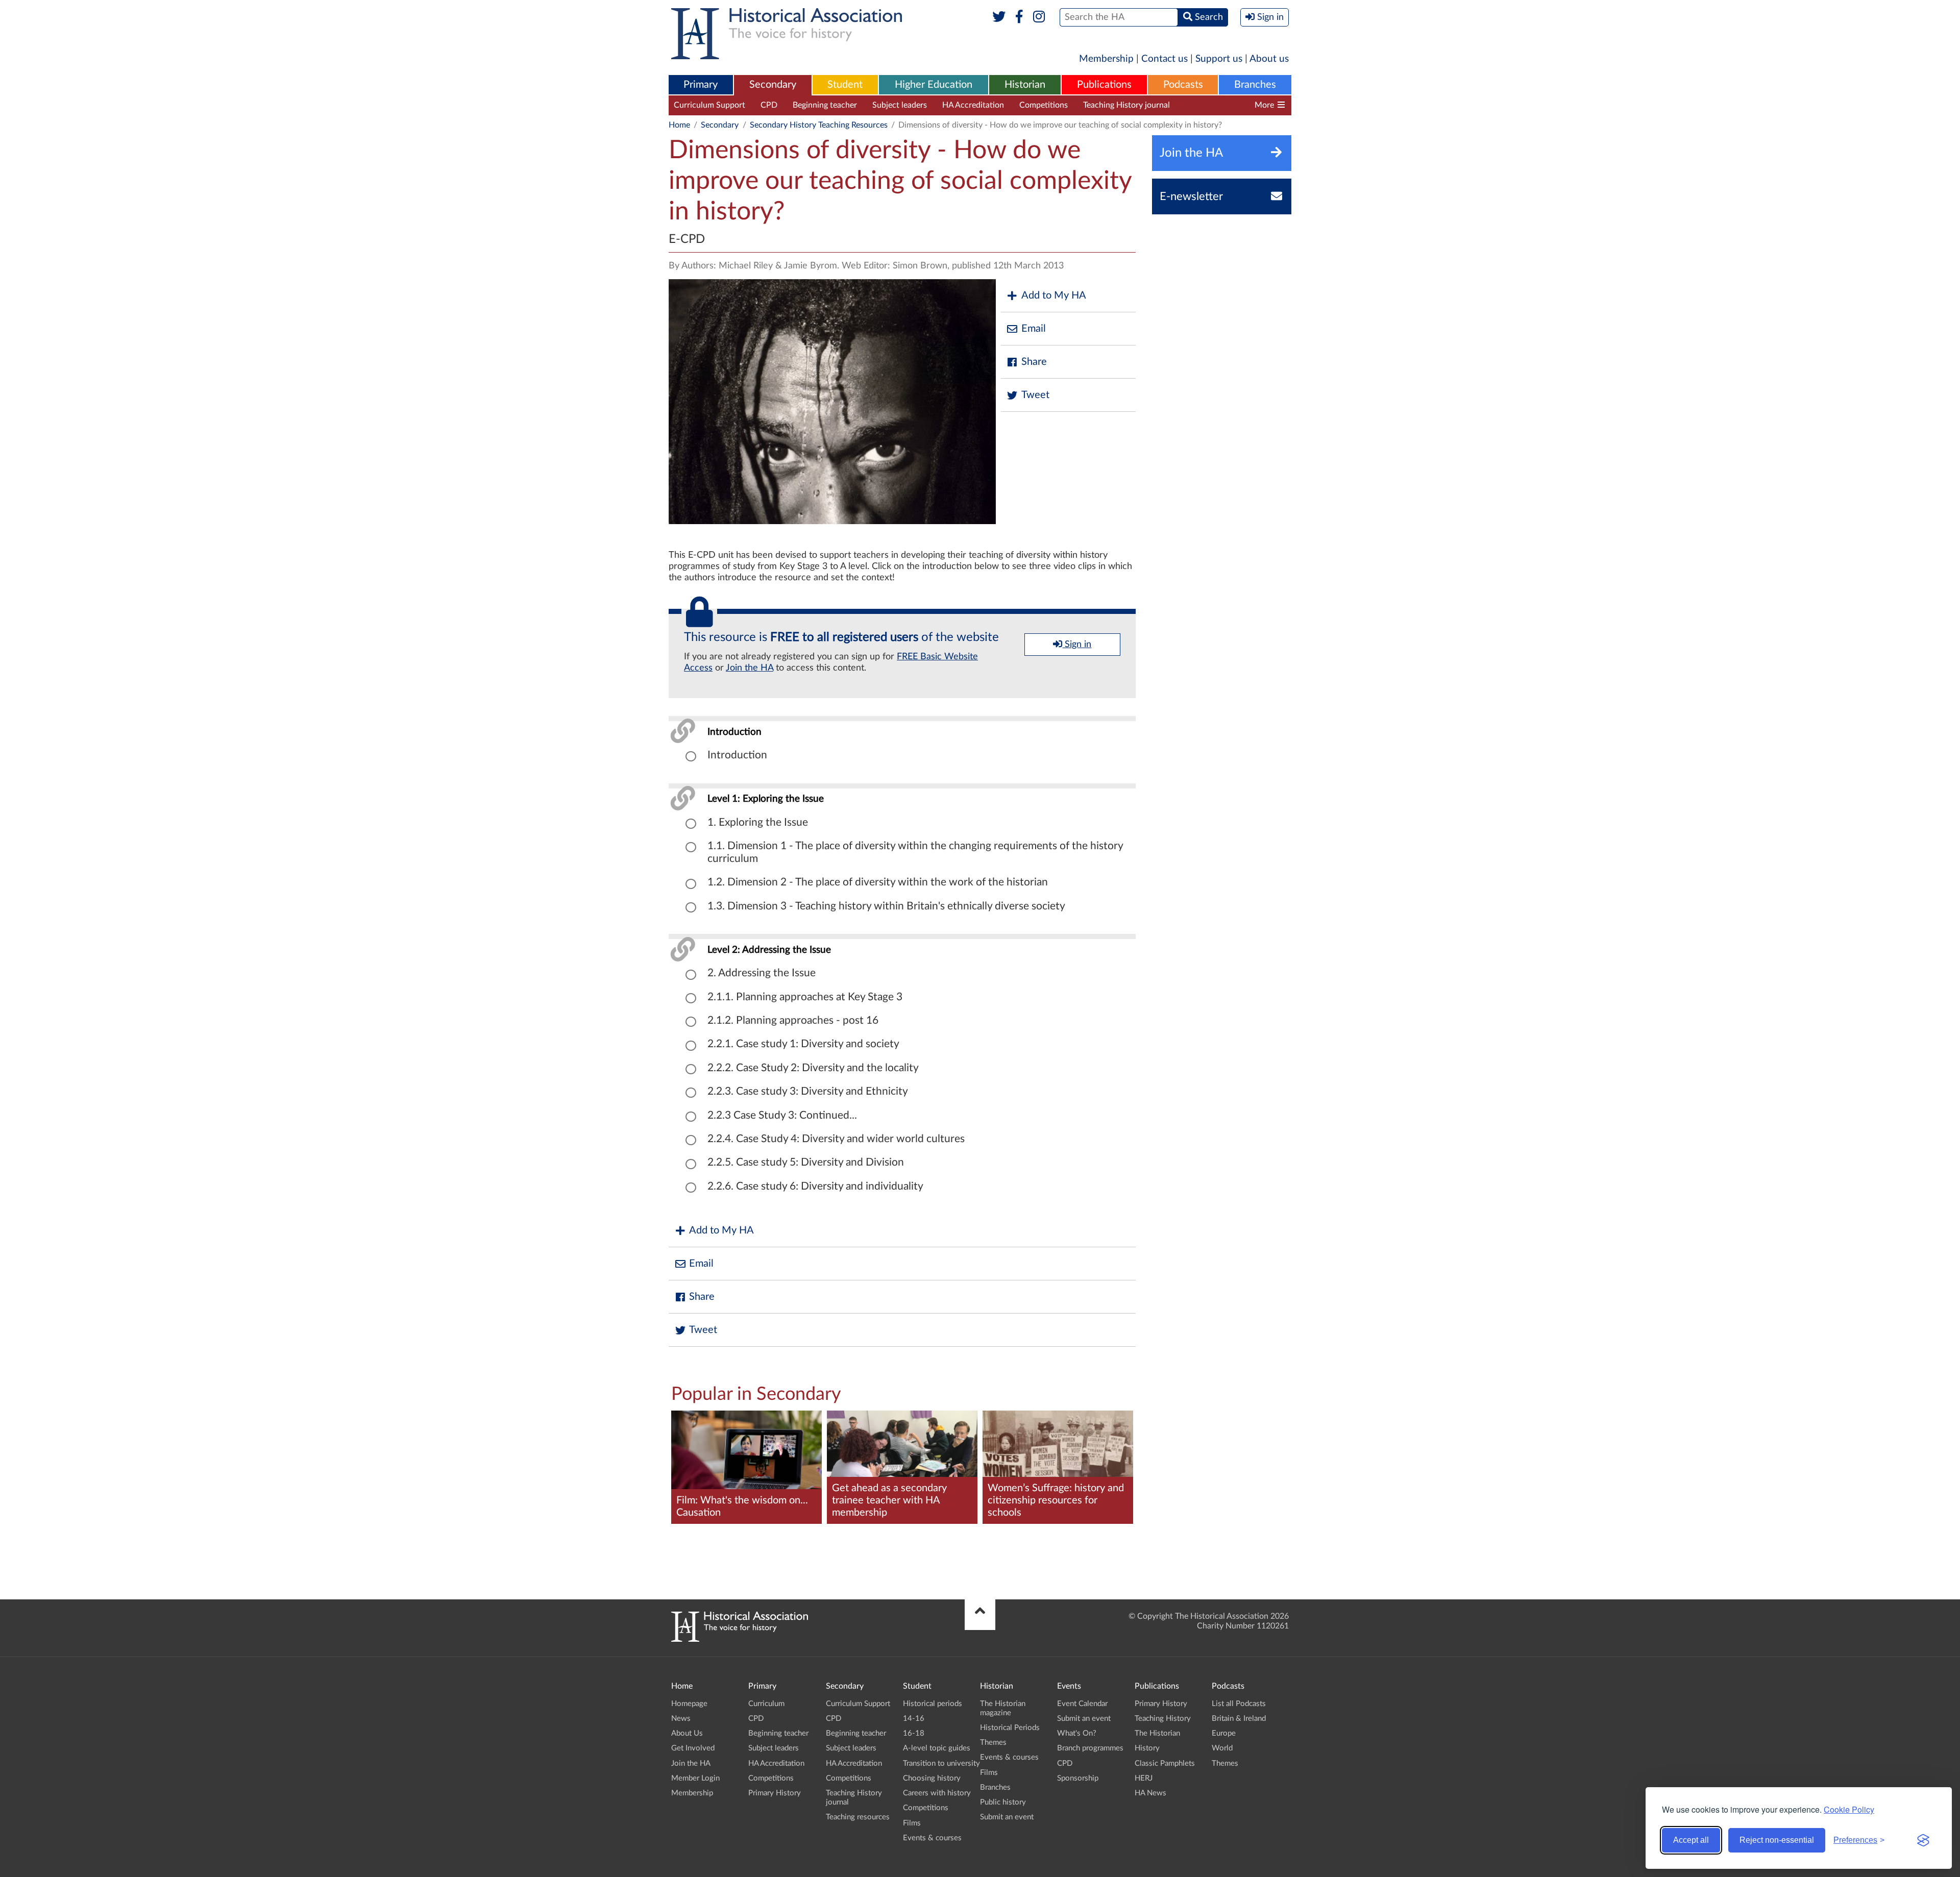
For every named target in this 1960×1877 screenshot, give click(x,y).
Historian (1025, 85)
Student (845, 85)
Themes (993, 1743)
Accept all (1691, 1840)
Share (1034, 362)
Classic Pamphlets (1165, 1763)
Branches (1255, 85)
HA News (1150, 1793)
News (681, 1719)
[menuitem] (701, 85)
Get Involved (693, 1748)
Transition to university (941, 1763)
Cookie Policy (1849, 1809)
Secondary (773, 85)
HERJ (1144, 1778)
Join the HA (750, 668)
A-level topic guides (937, 1748)
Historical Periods (1010, 1728)
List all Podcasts (1239, 1704)
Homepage (689, 1704)
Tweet (1035, 395)
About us (1269, 59)
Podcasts (1183, 85)
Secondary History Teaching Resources (819, 125)
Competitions (1044, 105)
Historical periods (933, 1704)
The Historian (1157, 1733)
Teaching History (1163, 1719)
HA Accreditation (973, 105)
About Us (687, 1733)
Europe (1224, 1733)
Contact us (1165, 59)
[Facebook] (1019, 17)
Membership (1106, 59)
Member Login (695, 1778)
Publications (1104, 85)
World (1222, 1748)
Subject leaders (900, 105)
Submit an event (1007, 1817)
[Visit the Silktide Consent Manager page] (1923, 1840)
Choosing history (932, 1778)
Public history (1003, 1802)
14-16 (914, 1719)
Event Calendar (1082, 1704)
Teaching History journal (1126, 105)
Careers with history (937, 1793)
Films (912, 1823)
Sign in (1077, 645)
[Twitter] (999, 17)
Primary (701, 85)
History (1147, 1748)
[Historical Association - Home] (740, 1639)
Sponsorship (1078, 1778)
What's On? (1077, 1733)
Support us (1219, 59)
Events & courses (932, 1838)
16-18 (914, 1733)
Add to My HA (1054, 295)
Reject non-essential (1777, 1840)
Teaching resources (1219, 105)
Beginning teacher (825, 105)
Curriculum (766, 1704)
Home (679, 125)
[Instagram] (1039, 17)
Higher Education (934, 85)
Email (1034, 329)
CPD (769, 105)
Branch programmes (1090, 1748)
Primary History (775, 1793)
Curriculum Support (709, 105)
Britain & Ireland (1239, 1719)
